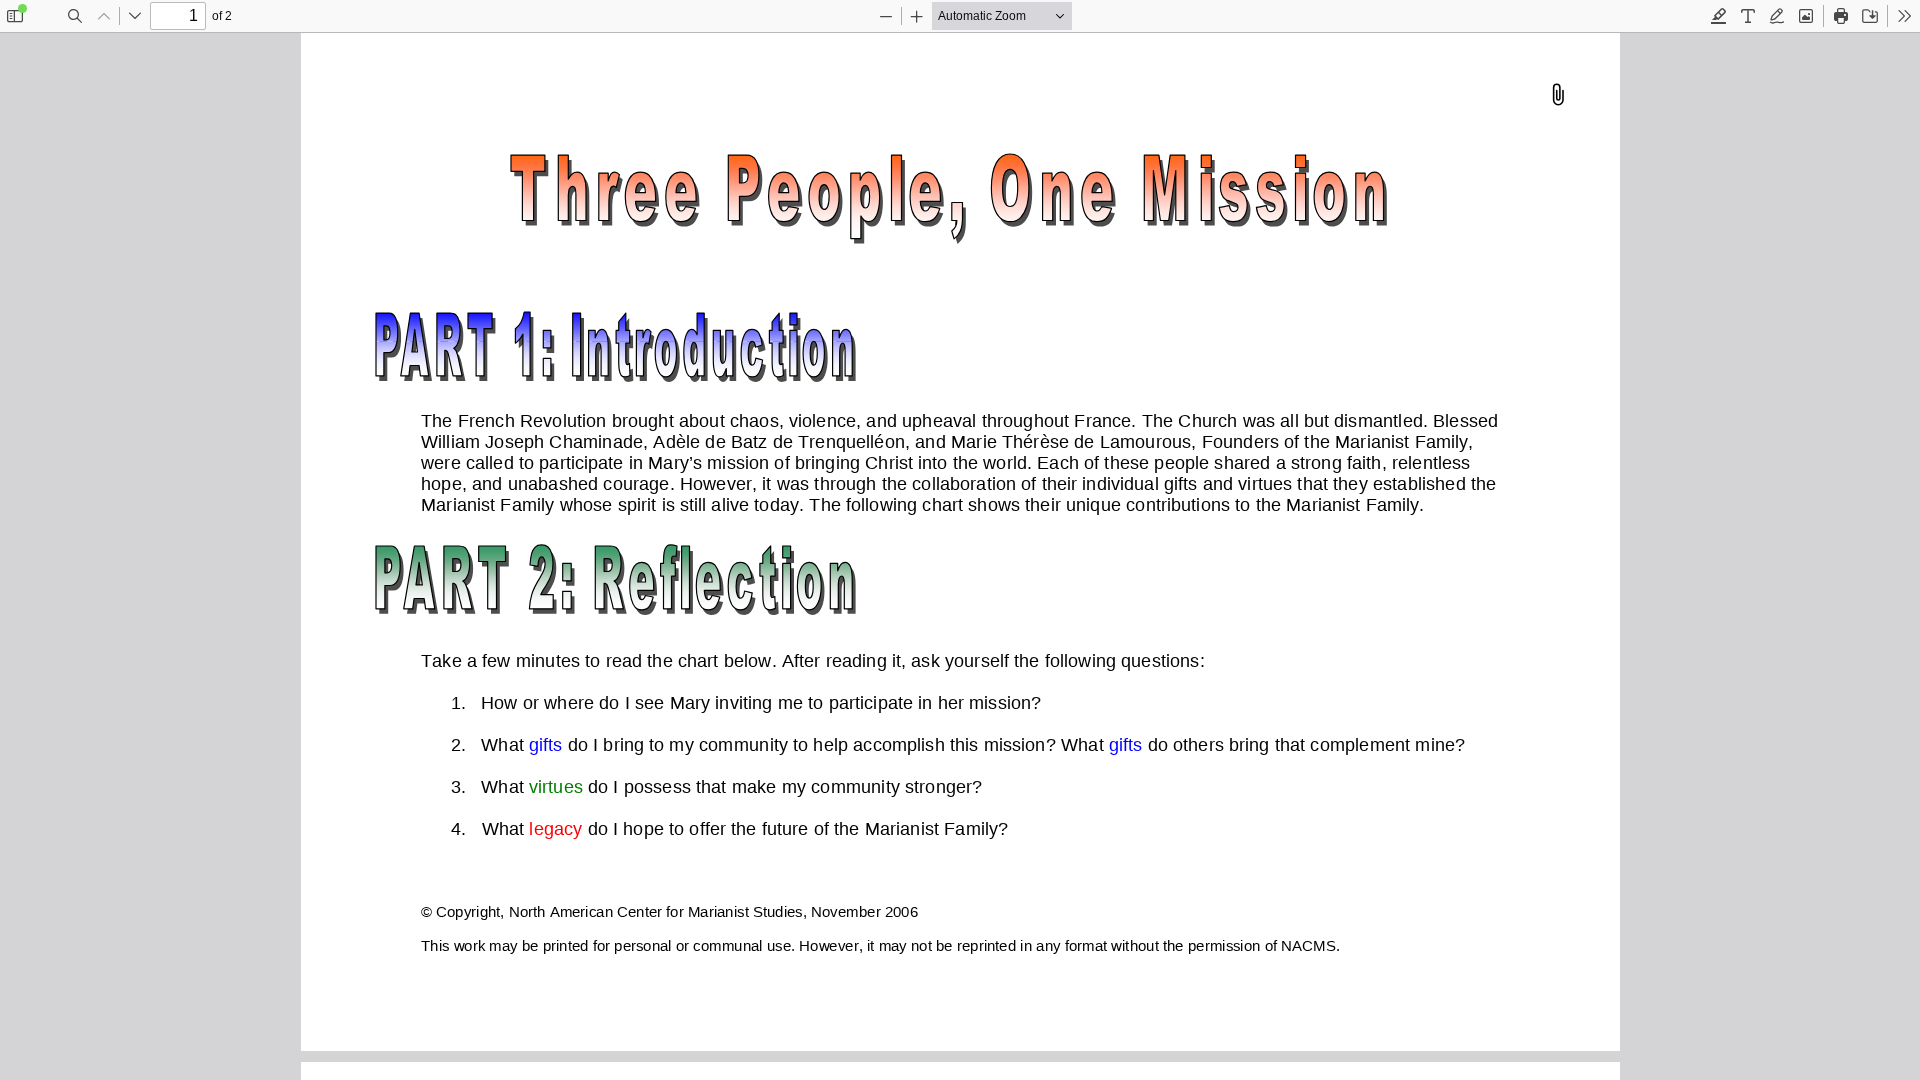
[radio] (1719, 16)
